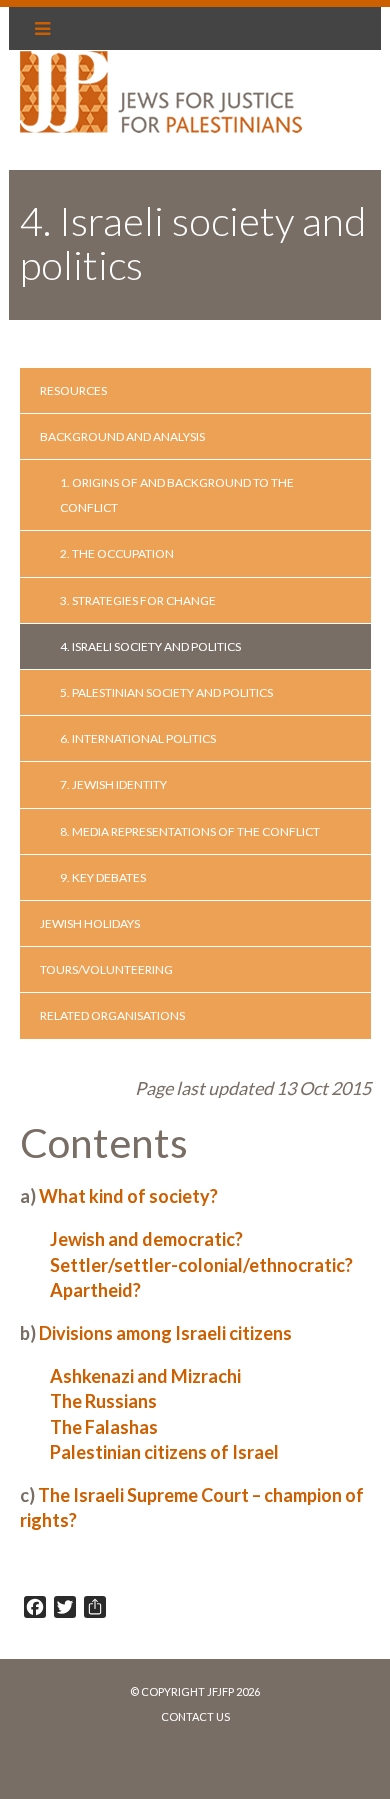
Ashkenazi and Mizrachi (145, 1376)
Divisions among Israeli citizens (165, 1333)
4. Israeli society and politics (150, 646)
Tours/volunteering (106, 969)
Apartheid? (95, 1290)
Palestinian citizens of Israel (164, 1452)
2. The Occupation (117, 553)
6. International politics (138, 738)
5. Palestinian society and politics (166, 692)
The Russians (103, 1401)
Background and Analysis (122, 436)
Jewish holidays (90, 923)
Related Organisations (112, 1015)
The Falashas (104, 1427)
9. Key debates (103, 877)
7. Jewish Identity (113, 784)
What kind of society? (128, 1196)
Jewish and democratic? (146, 1239)
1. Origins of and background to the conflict (177, 495)
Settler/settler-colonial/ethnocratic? (201, 1265)
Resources (73, 390)
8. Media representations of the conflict (190, 831)
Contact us (195, 1716)
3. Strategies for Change (138, 600)
